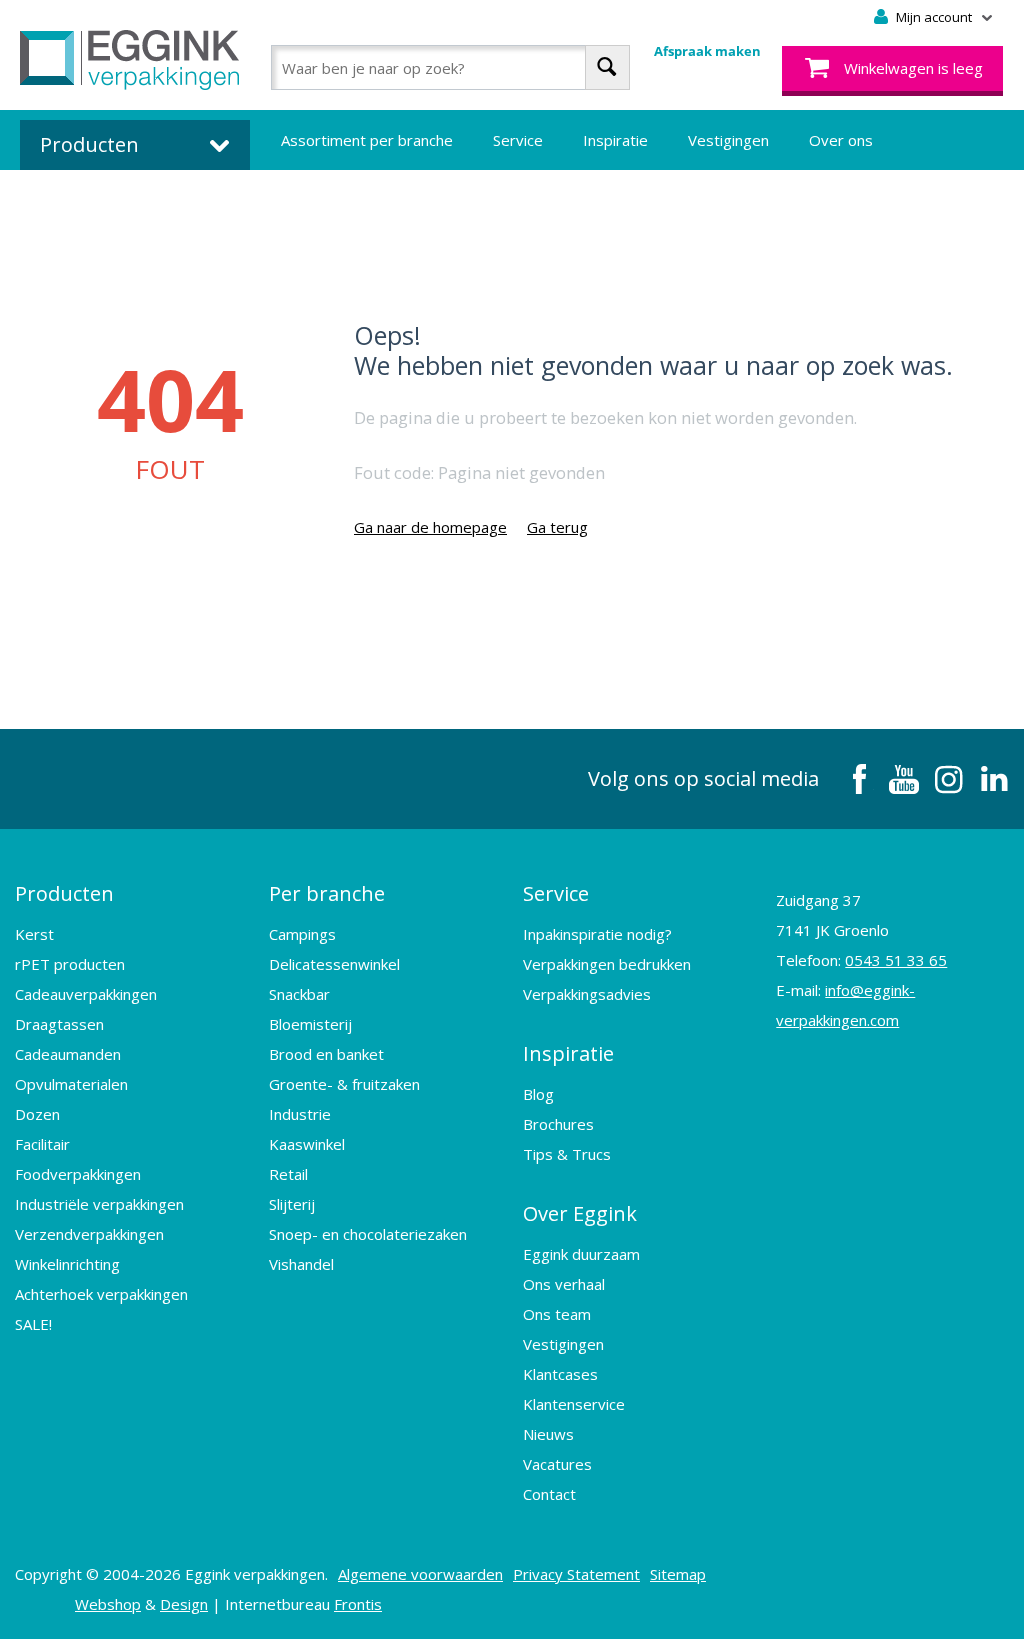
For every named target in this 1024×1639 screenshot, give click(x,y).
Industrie (300, 1114)
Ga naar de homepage (430, 527)
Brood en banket (326, 1054)
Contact (549, 1494)
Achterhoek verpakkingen (101, 1294)
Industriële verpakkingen (99, 1204)
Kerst (34, 934)
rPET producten (70, 964)
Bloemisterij (310, 1024)
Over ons (841, 140)
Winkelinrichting (67, 1264)
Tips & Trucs (567, 1154)
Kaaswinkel (307, 1144)
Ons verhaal (564, 1284)
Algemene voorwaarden (420, 1574)
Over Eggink (580, 1213)
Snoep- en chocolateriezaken (368, 1234)
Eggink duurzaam (581, 1254)
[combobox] (450, 67)
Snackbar (299, 994)
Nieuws (548, 1434)
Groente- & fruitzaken (344, 1084)
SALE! (33, 1324)
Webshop (108, 1604)
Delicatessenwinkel (334, 964)
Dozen (37, 1114)
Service (518, 140)
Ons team (557, 1314)
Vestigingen (728, 140)
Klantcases (560, 1374)
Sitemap (678, 1574)
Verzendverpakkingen (89, 1234)
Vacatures (557, 1464)
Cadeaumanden (68, 1054)
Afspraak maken (707, 51)
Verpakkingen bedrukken (607, 964)
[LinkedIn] (994, 779)
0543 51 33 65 (896, 960)
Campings (302, 934)
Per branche (327, 893)
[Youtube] (904, 779)
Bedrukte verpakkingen (360, 200)
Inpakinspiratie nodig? (597, 934)
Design (184, 1604)
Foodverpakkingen (78, 1174)
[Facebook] (859, 779)
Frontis (358, 1604)
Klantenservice (574, 1404)
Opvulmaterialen (71, 1084)
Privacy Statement (576, 1574)
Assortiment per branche (367, 140)
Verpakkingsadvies (587, 994)
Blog (538, 1094)
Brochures (558, 1124)
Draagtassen (59, 1024)
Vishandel (301, 1264)
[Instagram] (949, 779)
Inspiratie (615, 140)
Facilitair (42, 1144)
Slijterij (292, 1204)
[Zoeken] (607, 67)
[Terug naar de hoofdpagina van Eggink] (129, 60)
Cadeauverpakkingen (86, 994)
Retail (288, 1174)
